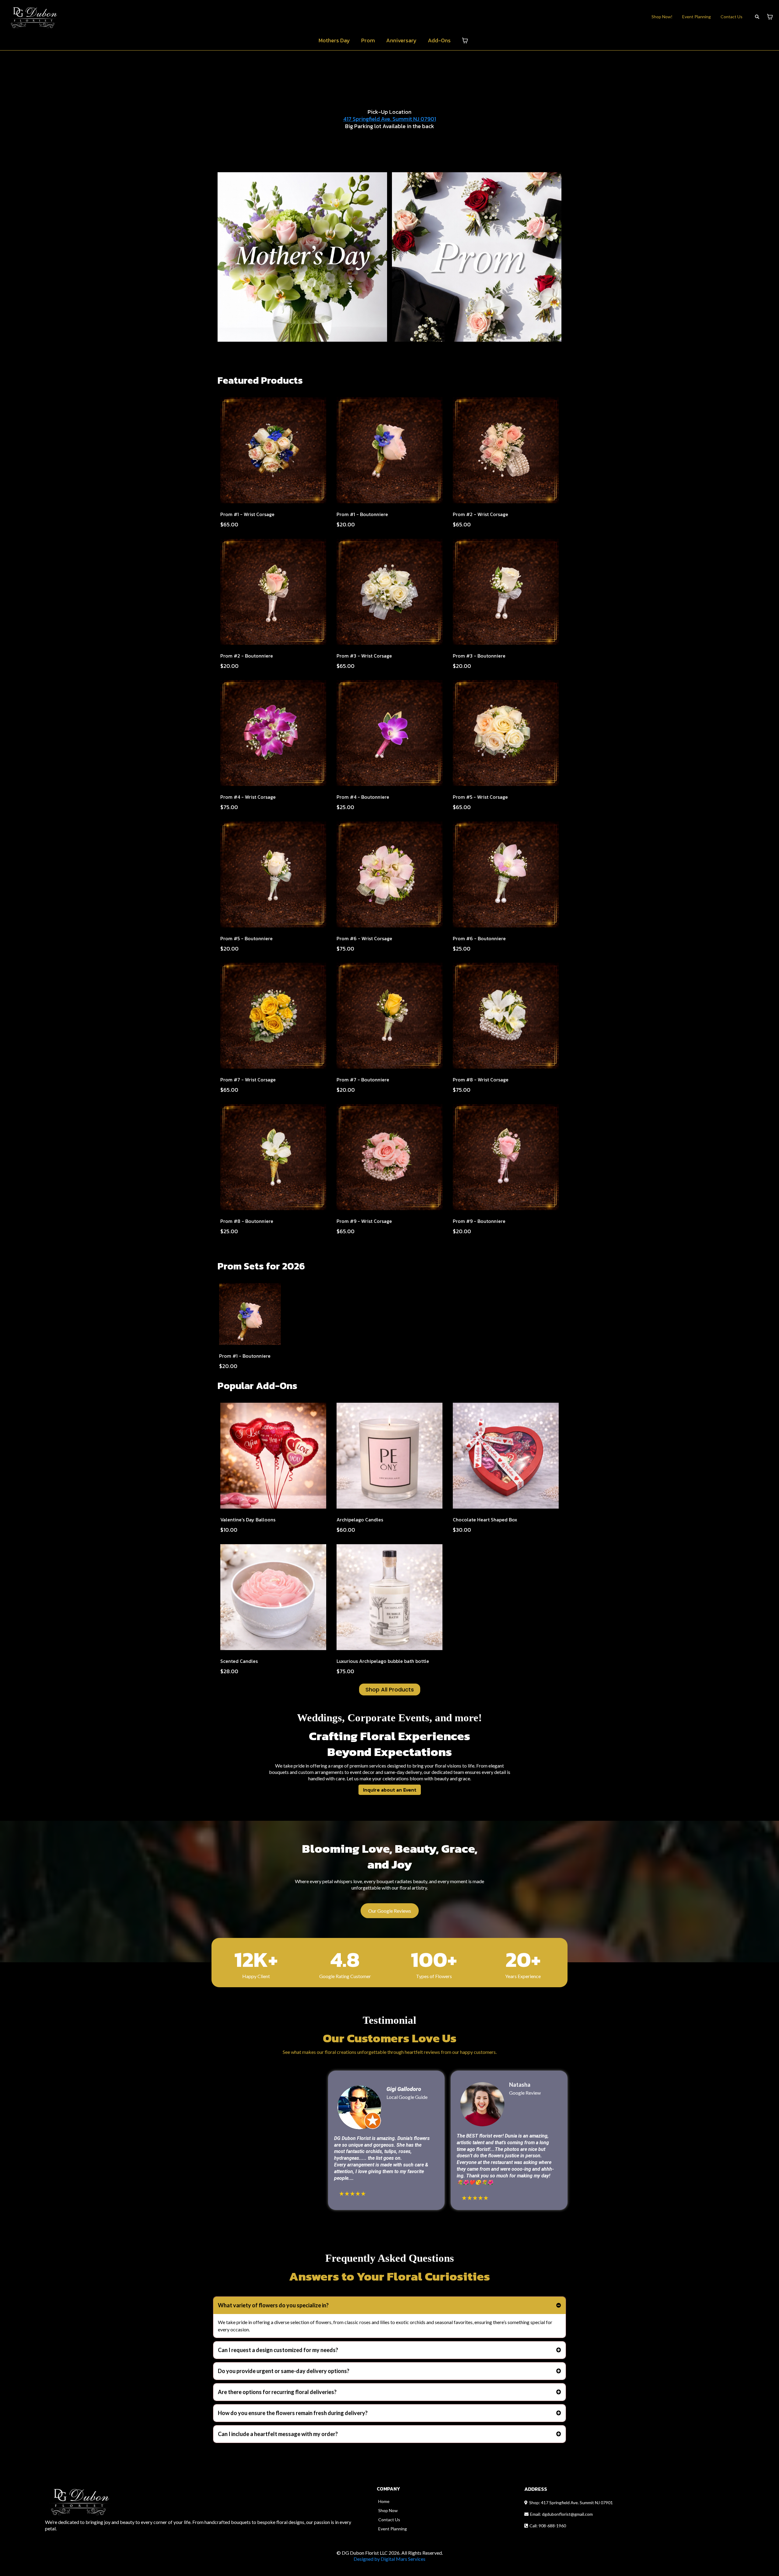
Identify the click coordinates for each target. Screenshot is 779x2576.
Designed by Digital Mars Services (389, 2559)
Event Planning (697, 17)
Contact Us (732, 17)
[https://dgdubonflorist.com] (35, 16)
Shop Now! (662, 17)
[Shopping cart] (770, 17)
